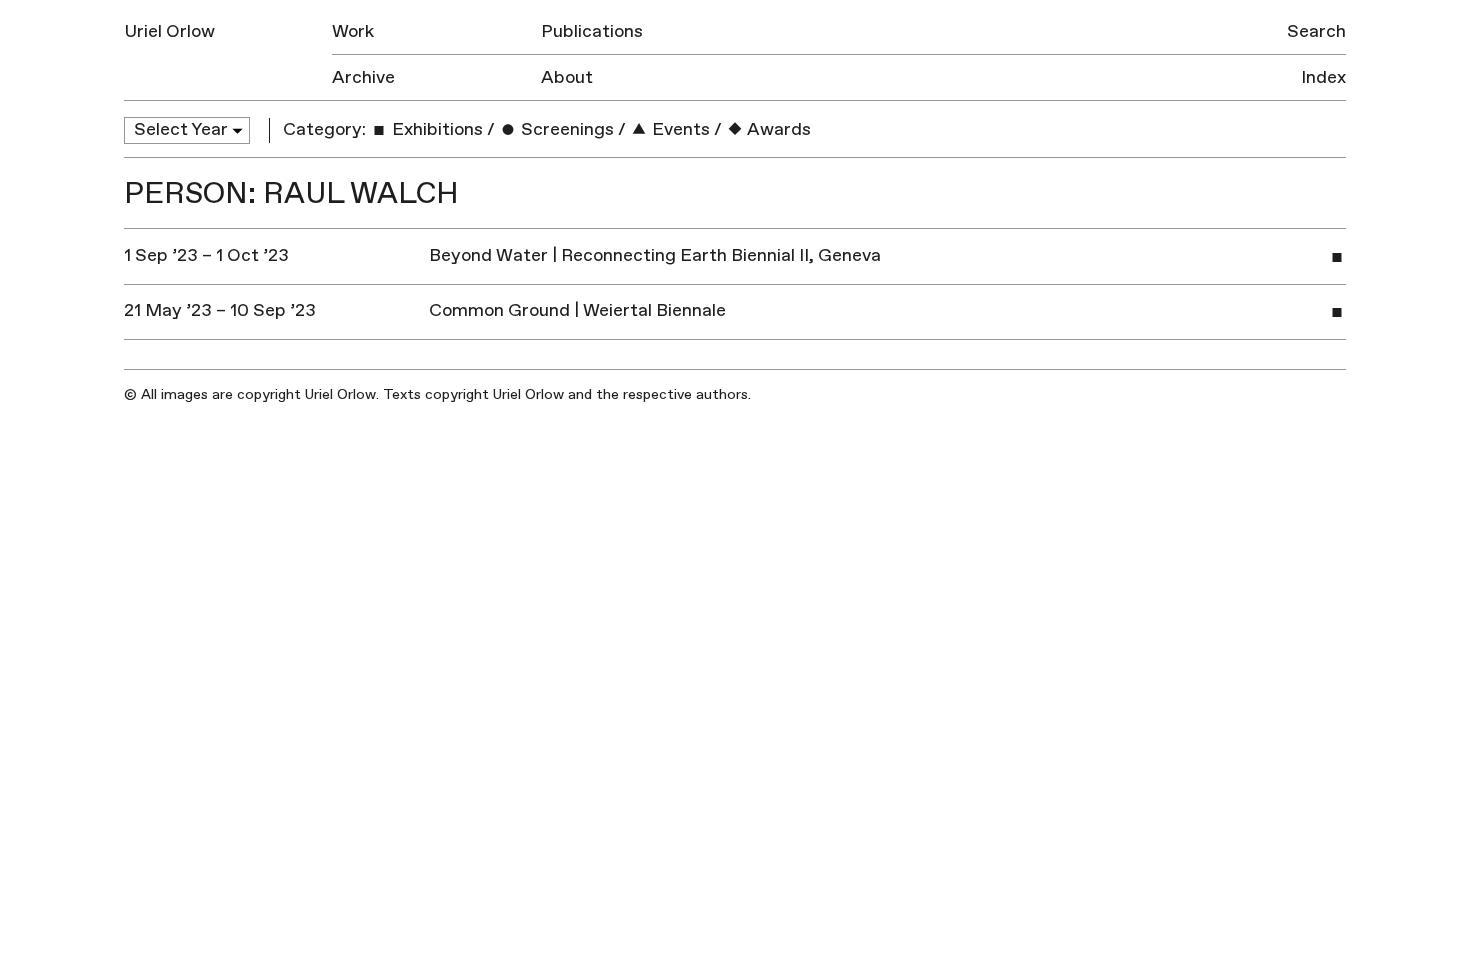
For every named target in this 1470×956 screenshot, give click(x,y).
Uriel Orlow (169, 31)
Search (1316, 31)
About (567, 77)
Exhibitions (435, 129)
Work (353, 31)
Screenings (565, 129)
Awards (777, 129)
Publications (592, 31)
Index (1323, 77)
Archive (363, 77)
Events (679, 129)
